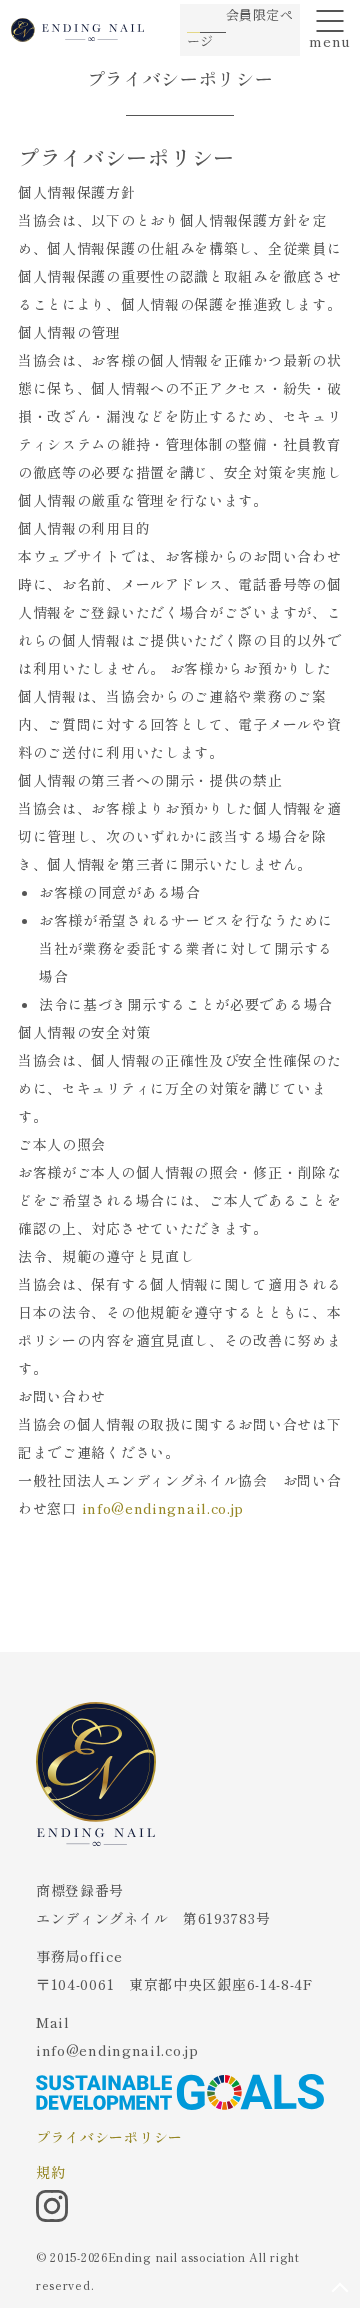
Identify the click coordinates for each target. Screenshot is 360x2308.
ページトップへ (340, 2288)
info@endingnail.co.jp (163, 1508)
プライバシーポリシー (109, 2137)
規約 (50, 2172)
